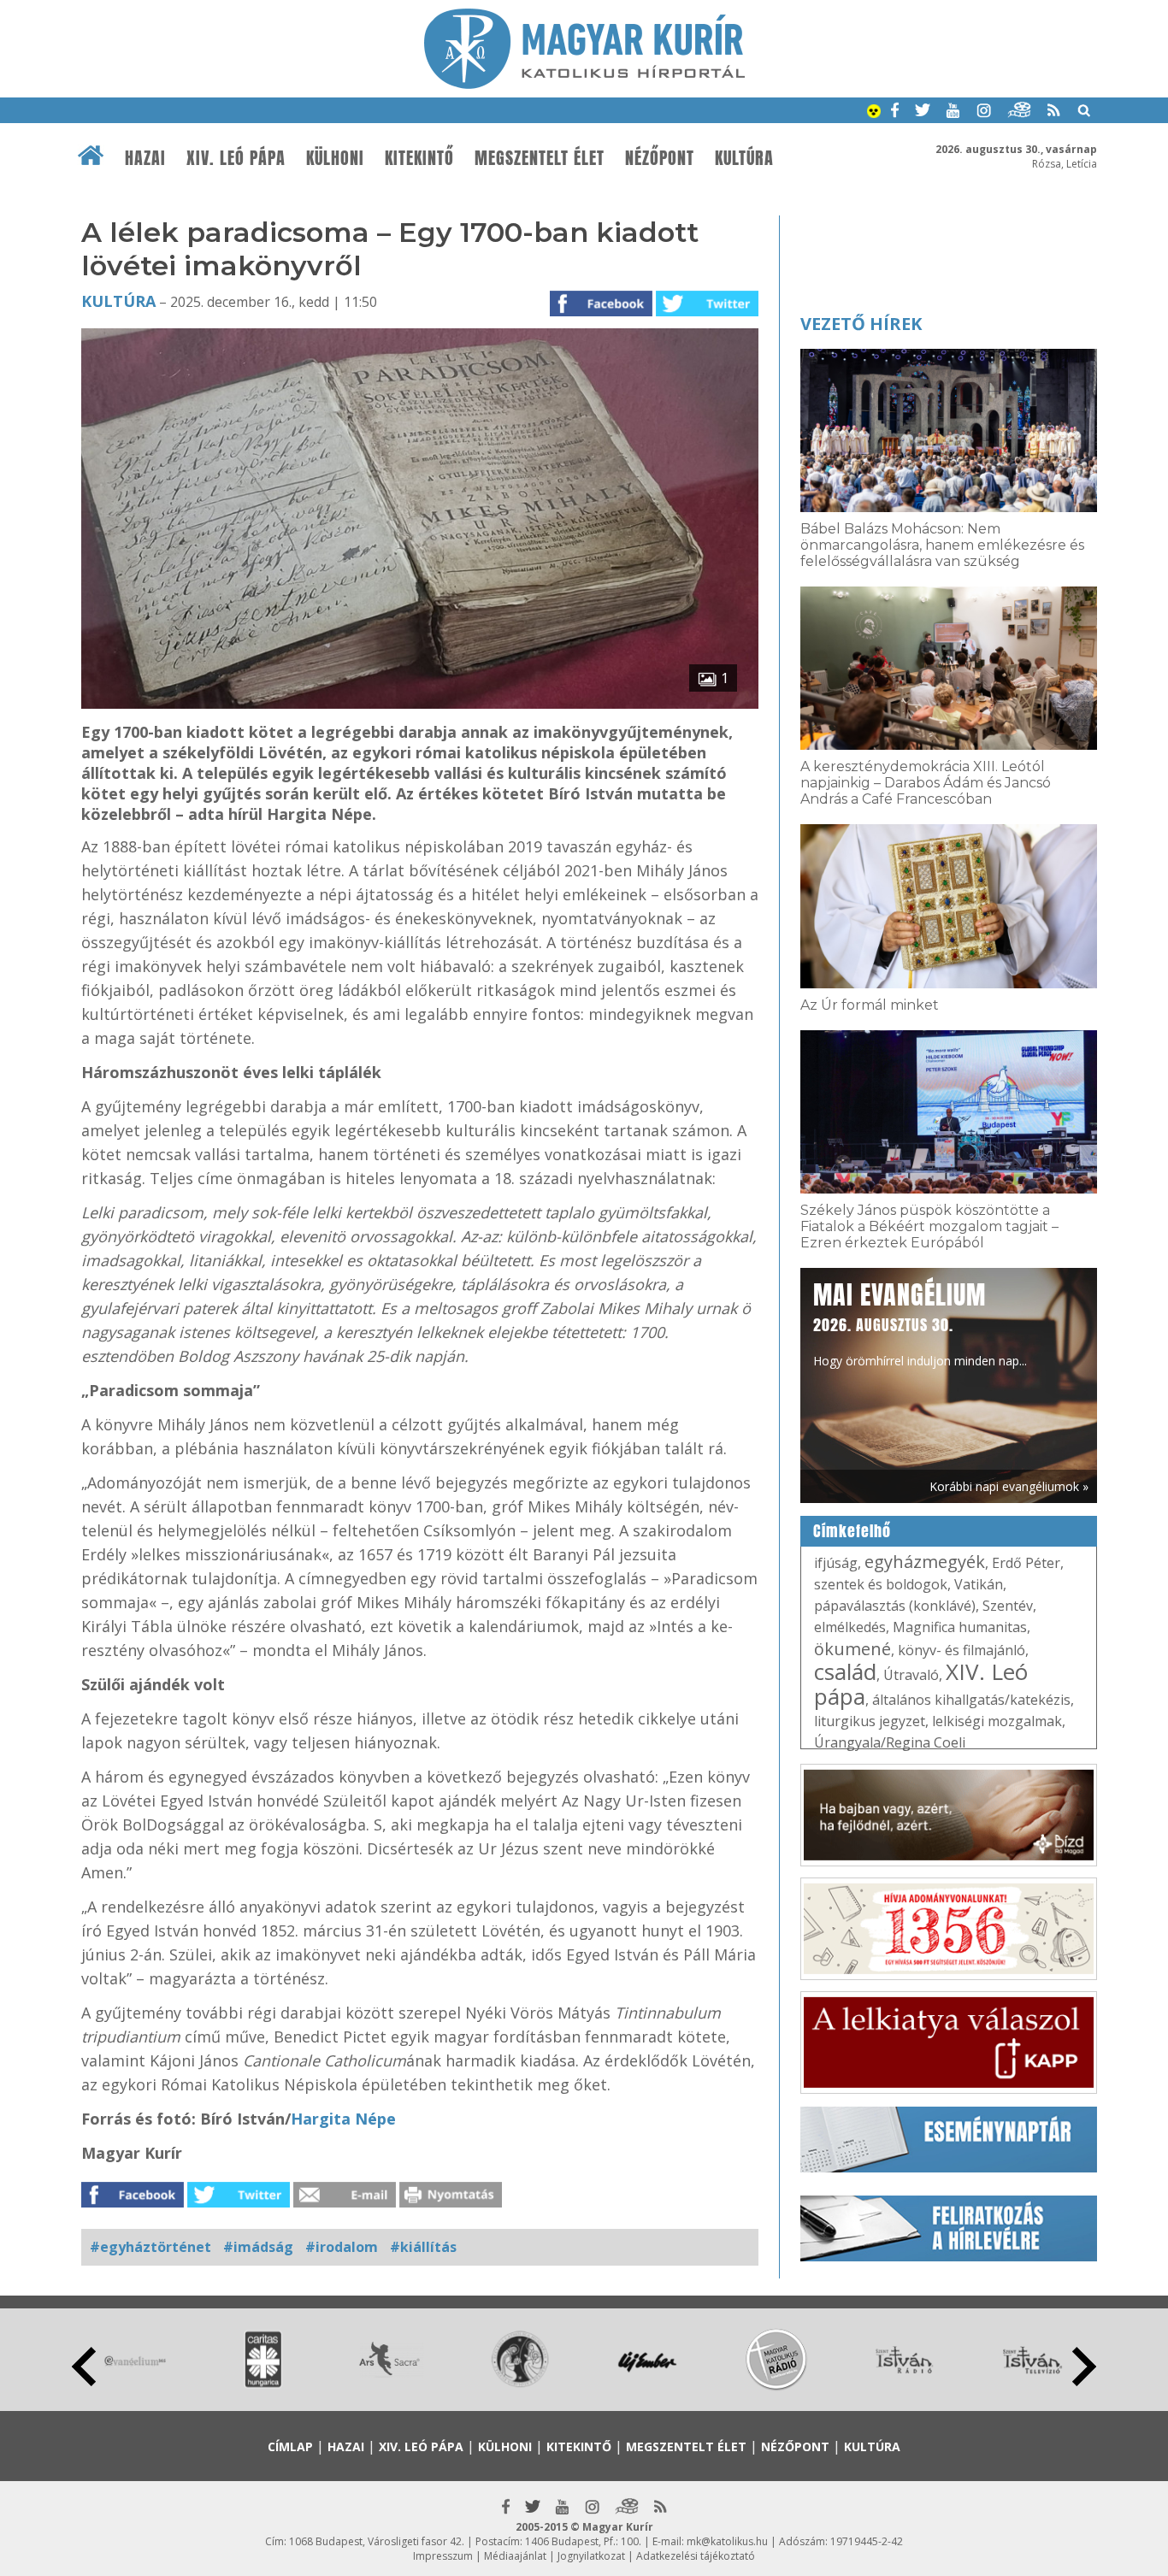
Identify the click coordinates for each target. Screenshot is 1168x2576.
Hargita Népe (343, 2119)
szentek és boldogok (881, 1584)
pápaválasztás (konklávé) (895, 1606)
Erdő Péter (1026, 1563)
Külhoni (335, 158)
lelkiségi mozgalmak (997, 1721)
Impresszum (443, 2556)
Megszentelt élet (540, 158)
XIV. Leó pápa (236, 158)
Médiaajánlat (515, 2556)
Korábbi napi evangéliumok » (1009, 1486)
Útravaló (911, 1675)
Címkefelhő (852, 1531)
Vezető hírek (861, 324)
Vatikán (979, 1584)
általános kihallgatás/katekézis (971, 1700)
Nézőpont (660, 158)
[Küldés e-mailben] (345, 2202)
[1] (420, 704)
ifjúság (836, 1563)
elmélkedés (850, 1627)
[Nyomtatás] (451, 2202)
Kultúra (744, 158)
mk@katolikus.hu (727, 2541)
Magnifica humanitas (960, 1627)
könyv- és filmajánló (962, 1650)
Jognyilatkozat (591, 2556)
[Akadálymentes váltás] (874, 113)
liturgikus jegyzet (870, 1721)
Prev (84, 2367)
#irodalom (342, 2247)
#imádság (258, 2247)
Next (1084, 2367)
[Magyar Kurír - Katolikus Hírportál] (584, 84)
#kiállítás (423, 2247)
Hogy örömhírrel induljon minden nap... (920, 1323)
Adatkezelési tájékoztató (696, 2556)
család (845, 1671)
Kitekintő (419, 158)
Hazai (145, 158)
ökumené (852, 1649)
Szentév (1008, 1606)
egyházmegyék (925, 1562)
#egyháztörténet (150, 2247)
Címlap (290, 2446)
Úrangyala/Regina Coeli (890, 1742)
